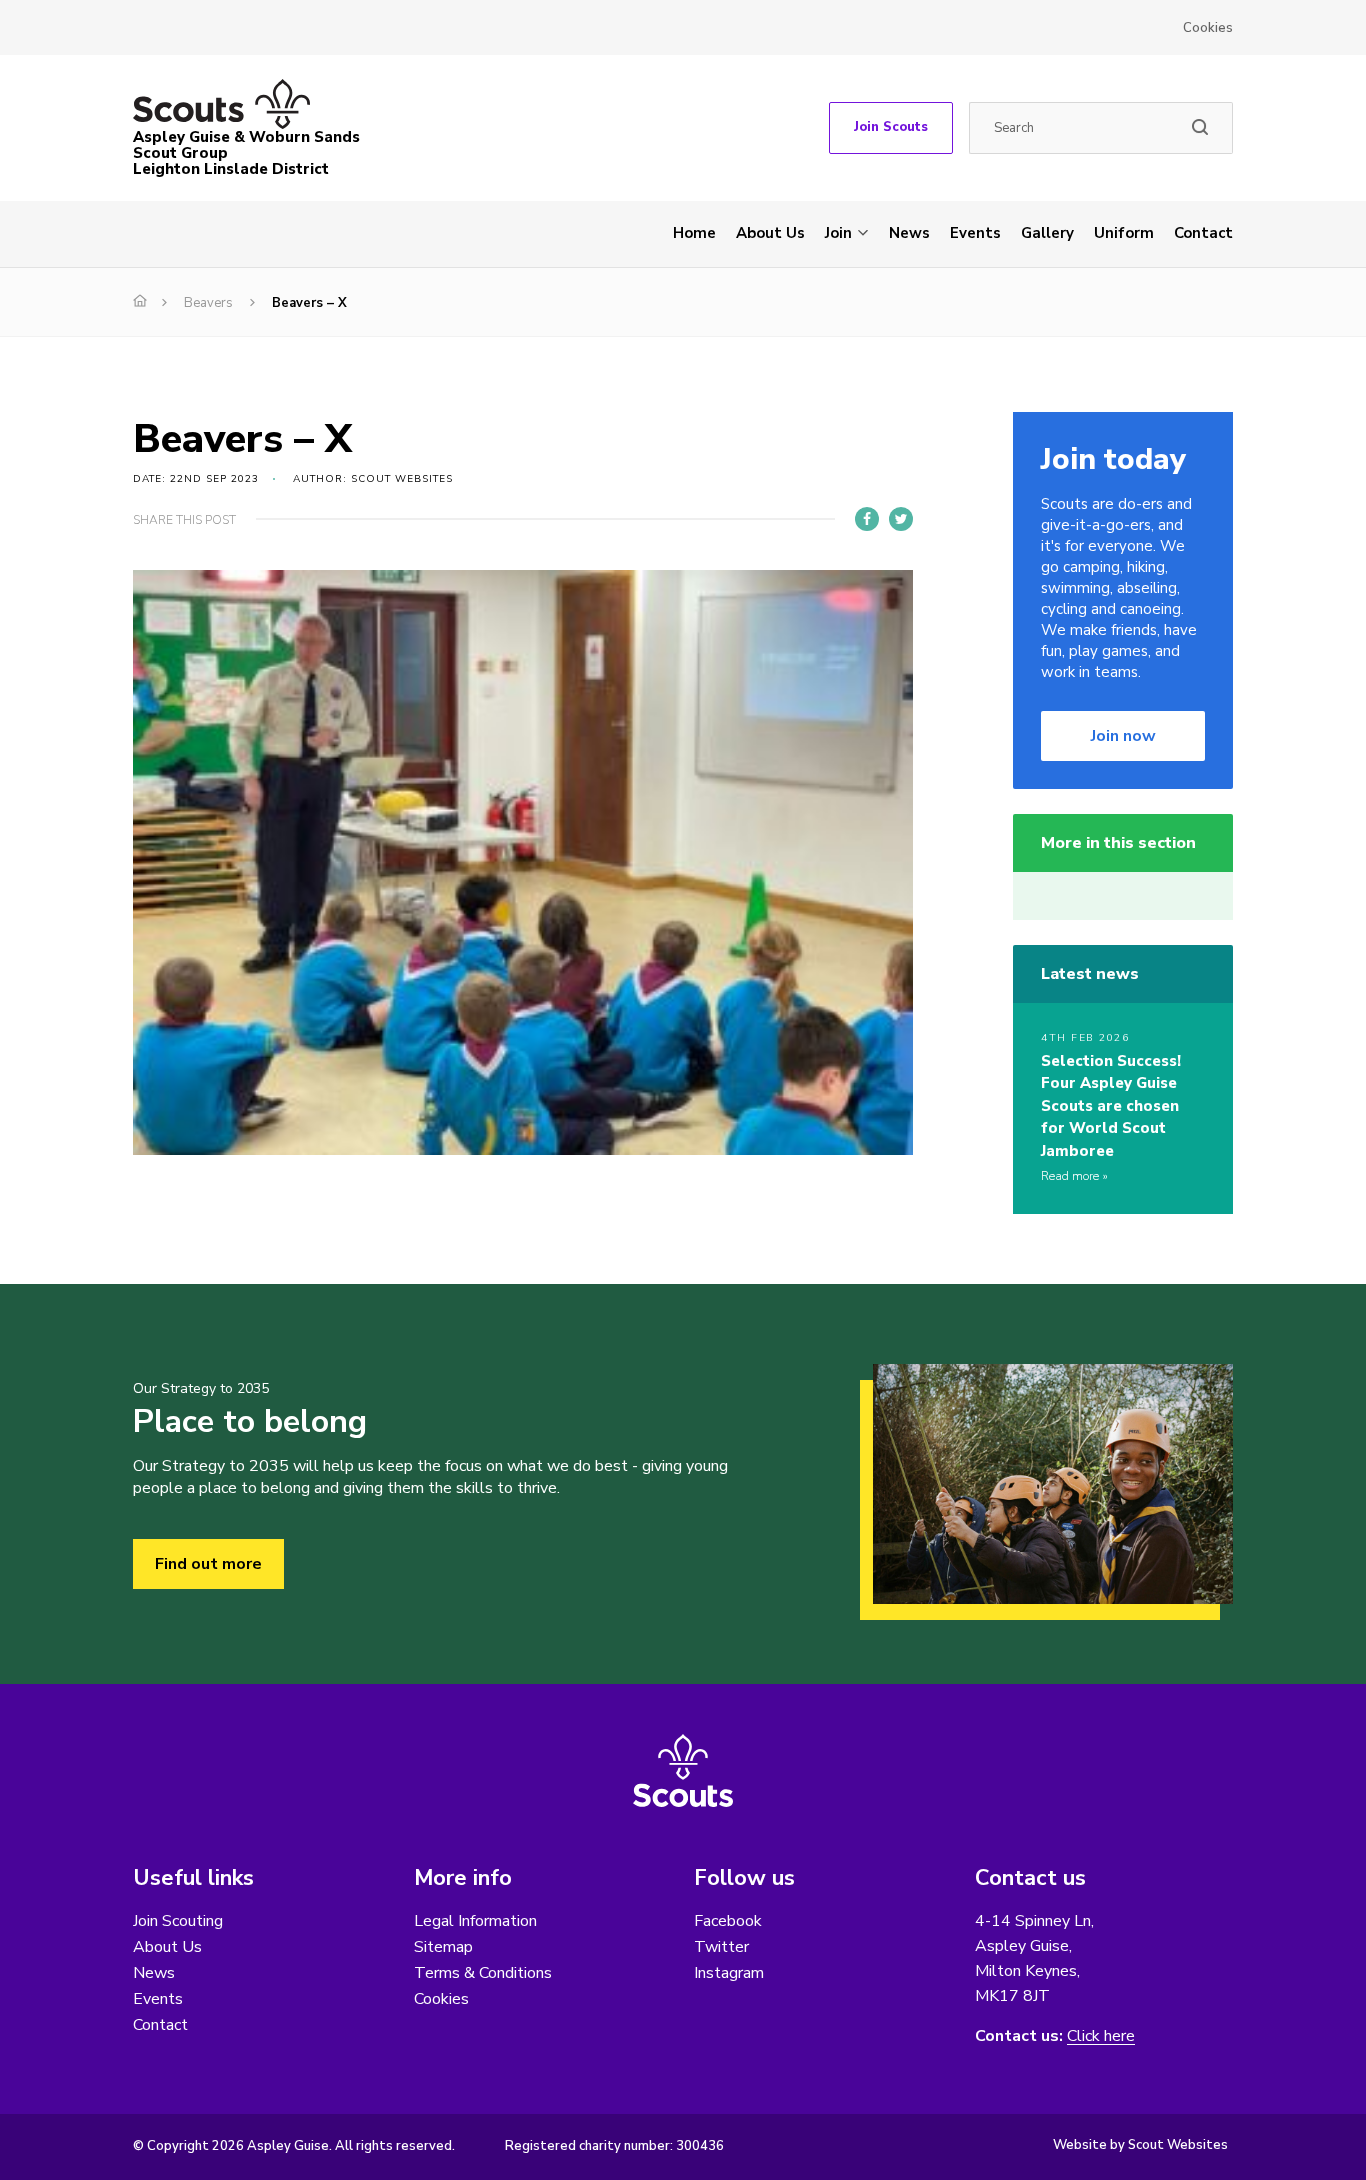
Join (838, 233)
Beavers (208, 303)
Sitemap (443, 1947)
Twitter (721, 1947)
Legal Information (475, 1921)
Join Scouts (891, 127)
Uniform (1124, 233)
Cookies (1208, 28)
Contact (1203, 233)
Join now (1123, 736)
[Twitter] (901, 519)
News (909, 233)
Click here (1101, 2036)
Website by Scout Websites (1140, 2145)
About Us (770, 233)
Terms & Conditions (483, 1973)
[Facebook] (867, 519)
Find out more (208, 1564)
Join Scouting (178, 1921)
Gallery (1047, 233)
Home (694, 233)
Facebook (728, 1921)
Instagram (729, 1973)
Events (975, 233)
